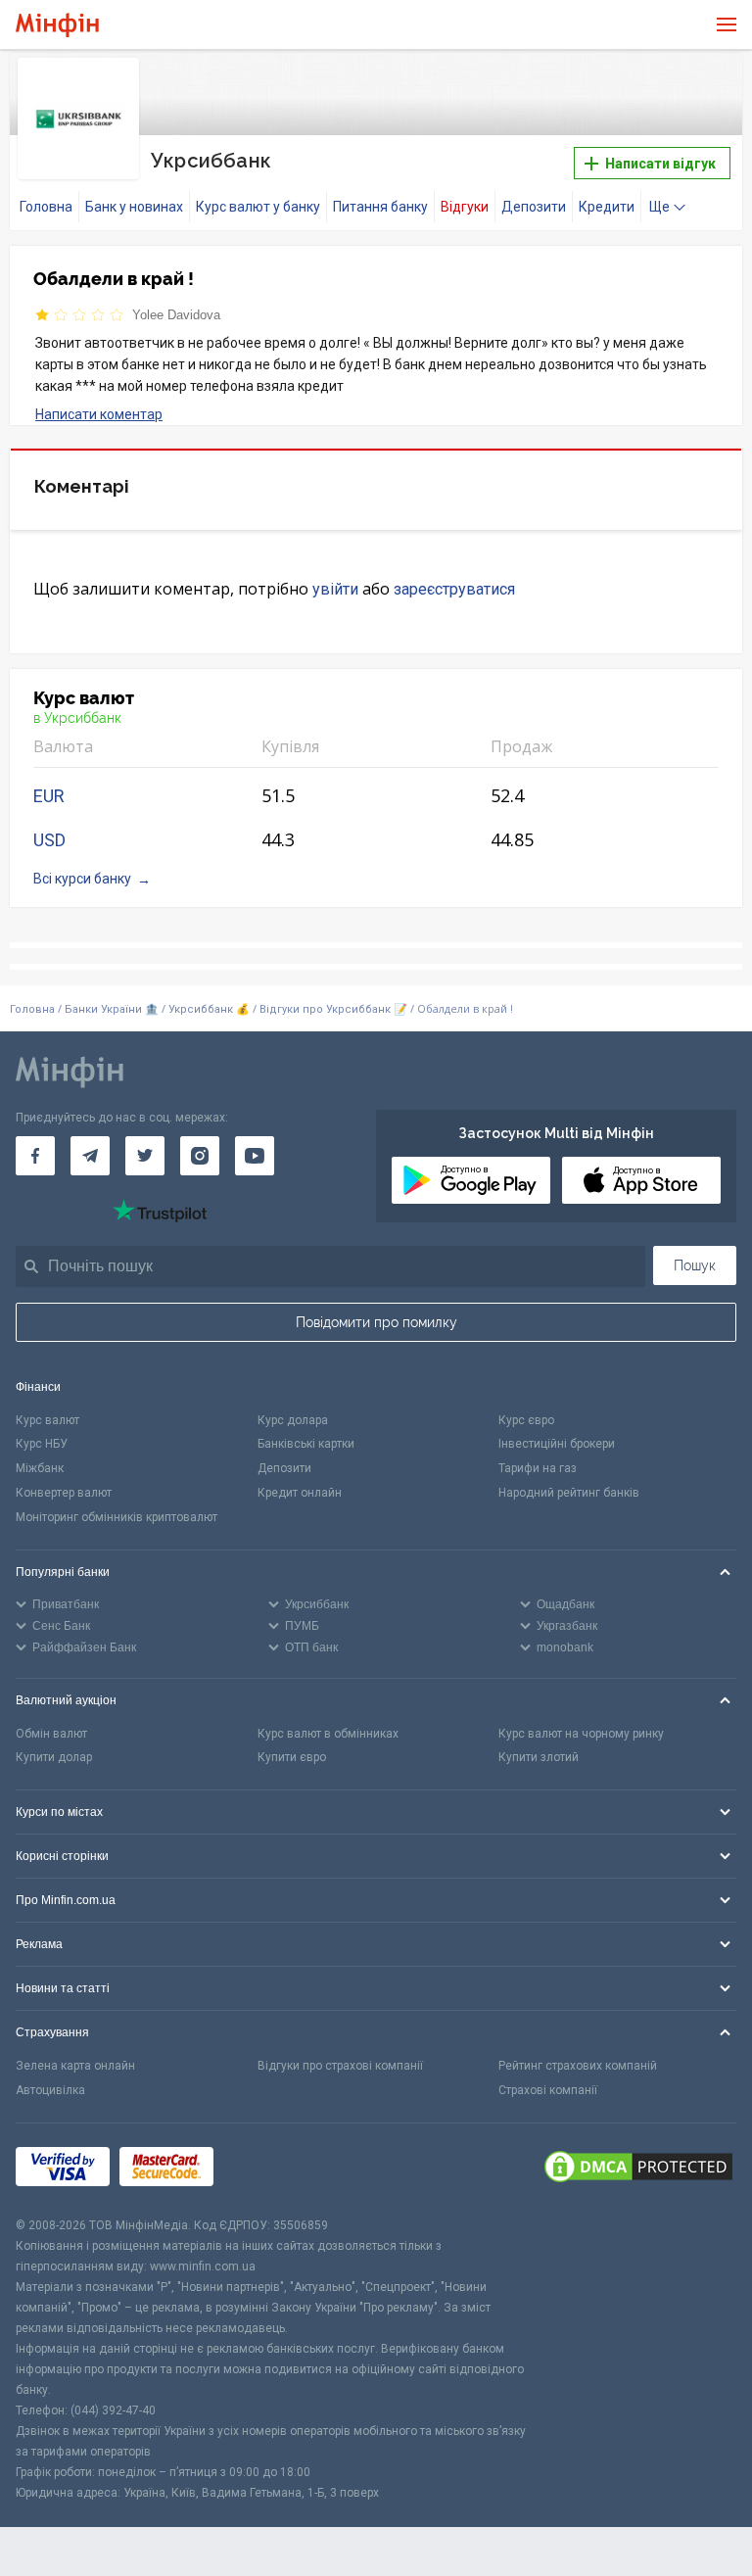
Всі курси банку (82, 879)
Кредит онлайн (300, 1493)
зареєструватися (454, 589)
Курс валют (47, 1420)
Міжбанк (40, 1468)
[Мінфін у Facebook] (35, 1156)
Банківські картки (306, 1444)
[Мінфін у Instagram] (200, 1156)
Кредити (607, 207)
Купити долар (54, 1757)
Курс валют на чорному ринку (581, 1734)
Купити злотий (539, 1757)
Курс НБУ (42, 1444)
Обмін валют (51, 1734)
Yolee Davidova (176, 315)
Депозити (534, 207)
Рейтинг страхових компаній (578, 2066)
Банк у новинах (134, 207)
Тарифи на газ (538, 1468)
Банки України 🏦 (113, 1009)
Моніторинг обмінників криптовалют (117, 1517)
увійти (335, 589)
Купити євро (292, 1757)
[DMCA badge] (638, 2170)
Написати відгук (659, 164)
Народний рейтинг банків (569, 1493)
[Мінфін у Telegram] (90, 1156)
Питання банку (380, 207)
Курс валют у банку (258, 207)
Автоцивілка (50, 2090)
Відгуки (465, 207)
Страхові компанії (548, 2090)
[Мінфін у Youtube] (255, 1156)
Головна (46, 207)
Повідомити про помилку (376, 1322)
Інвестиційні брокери (557, 1444)
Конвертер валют (64, 1493)
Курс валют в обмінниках (328, 1734)
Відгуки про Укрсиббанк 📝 (335, 1009)
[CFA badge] (267, 2170)
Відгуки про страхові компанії (340, 2066)
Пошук (695, 1265)
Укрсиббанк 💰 (209, 1009)
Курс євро (526, 1420)
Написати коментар (99, 414)
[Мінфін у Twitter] (145, 1156)
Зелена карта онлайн (75, 2066)
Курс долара (293, 1420)
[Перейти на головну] (57, 25)
